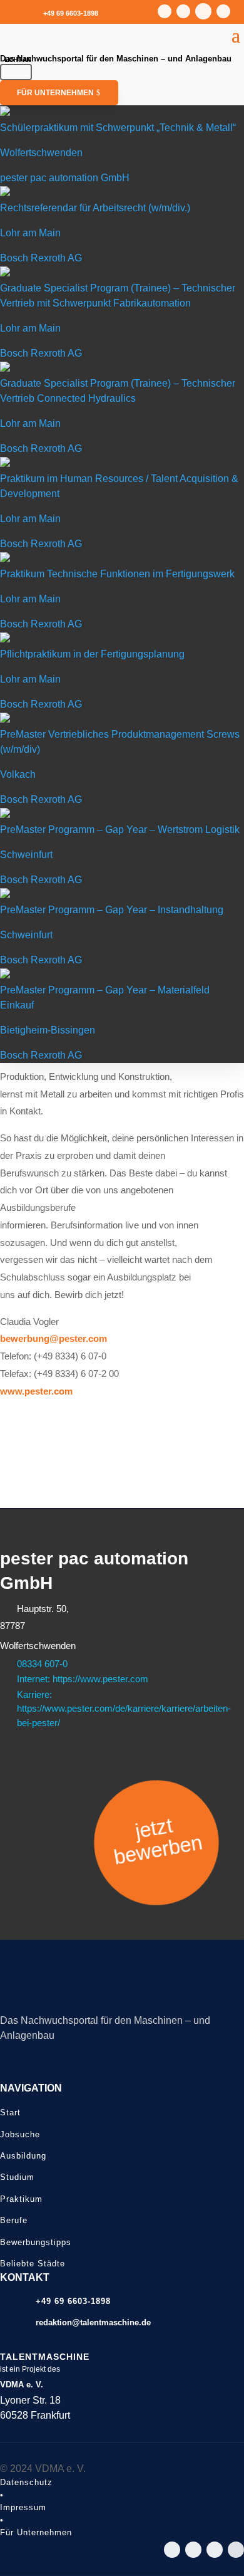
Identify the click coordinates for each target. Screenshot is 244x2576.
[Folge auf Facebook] (223, 11)
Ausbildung (23, 2156)
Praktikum (21, 2199)
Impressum (23, 2507)
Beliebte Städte (33, 2264)
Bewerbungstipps (36, 2242)
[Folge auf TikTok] (203, 11)
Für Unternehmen (55, 93)
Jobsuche (20, 2134)
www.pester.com (36, 1391)
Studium (17, 2177)
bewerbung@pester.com (53, 1338)
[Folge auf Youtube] (183, 11)
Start (10, 2113)
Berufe (14, 2220)
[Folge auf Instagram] (165, 11)
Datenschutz (26, 2482)
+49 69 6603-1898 (71, 13)
